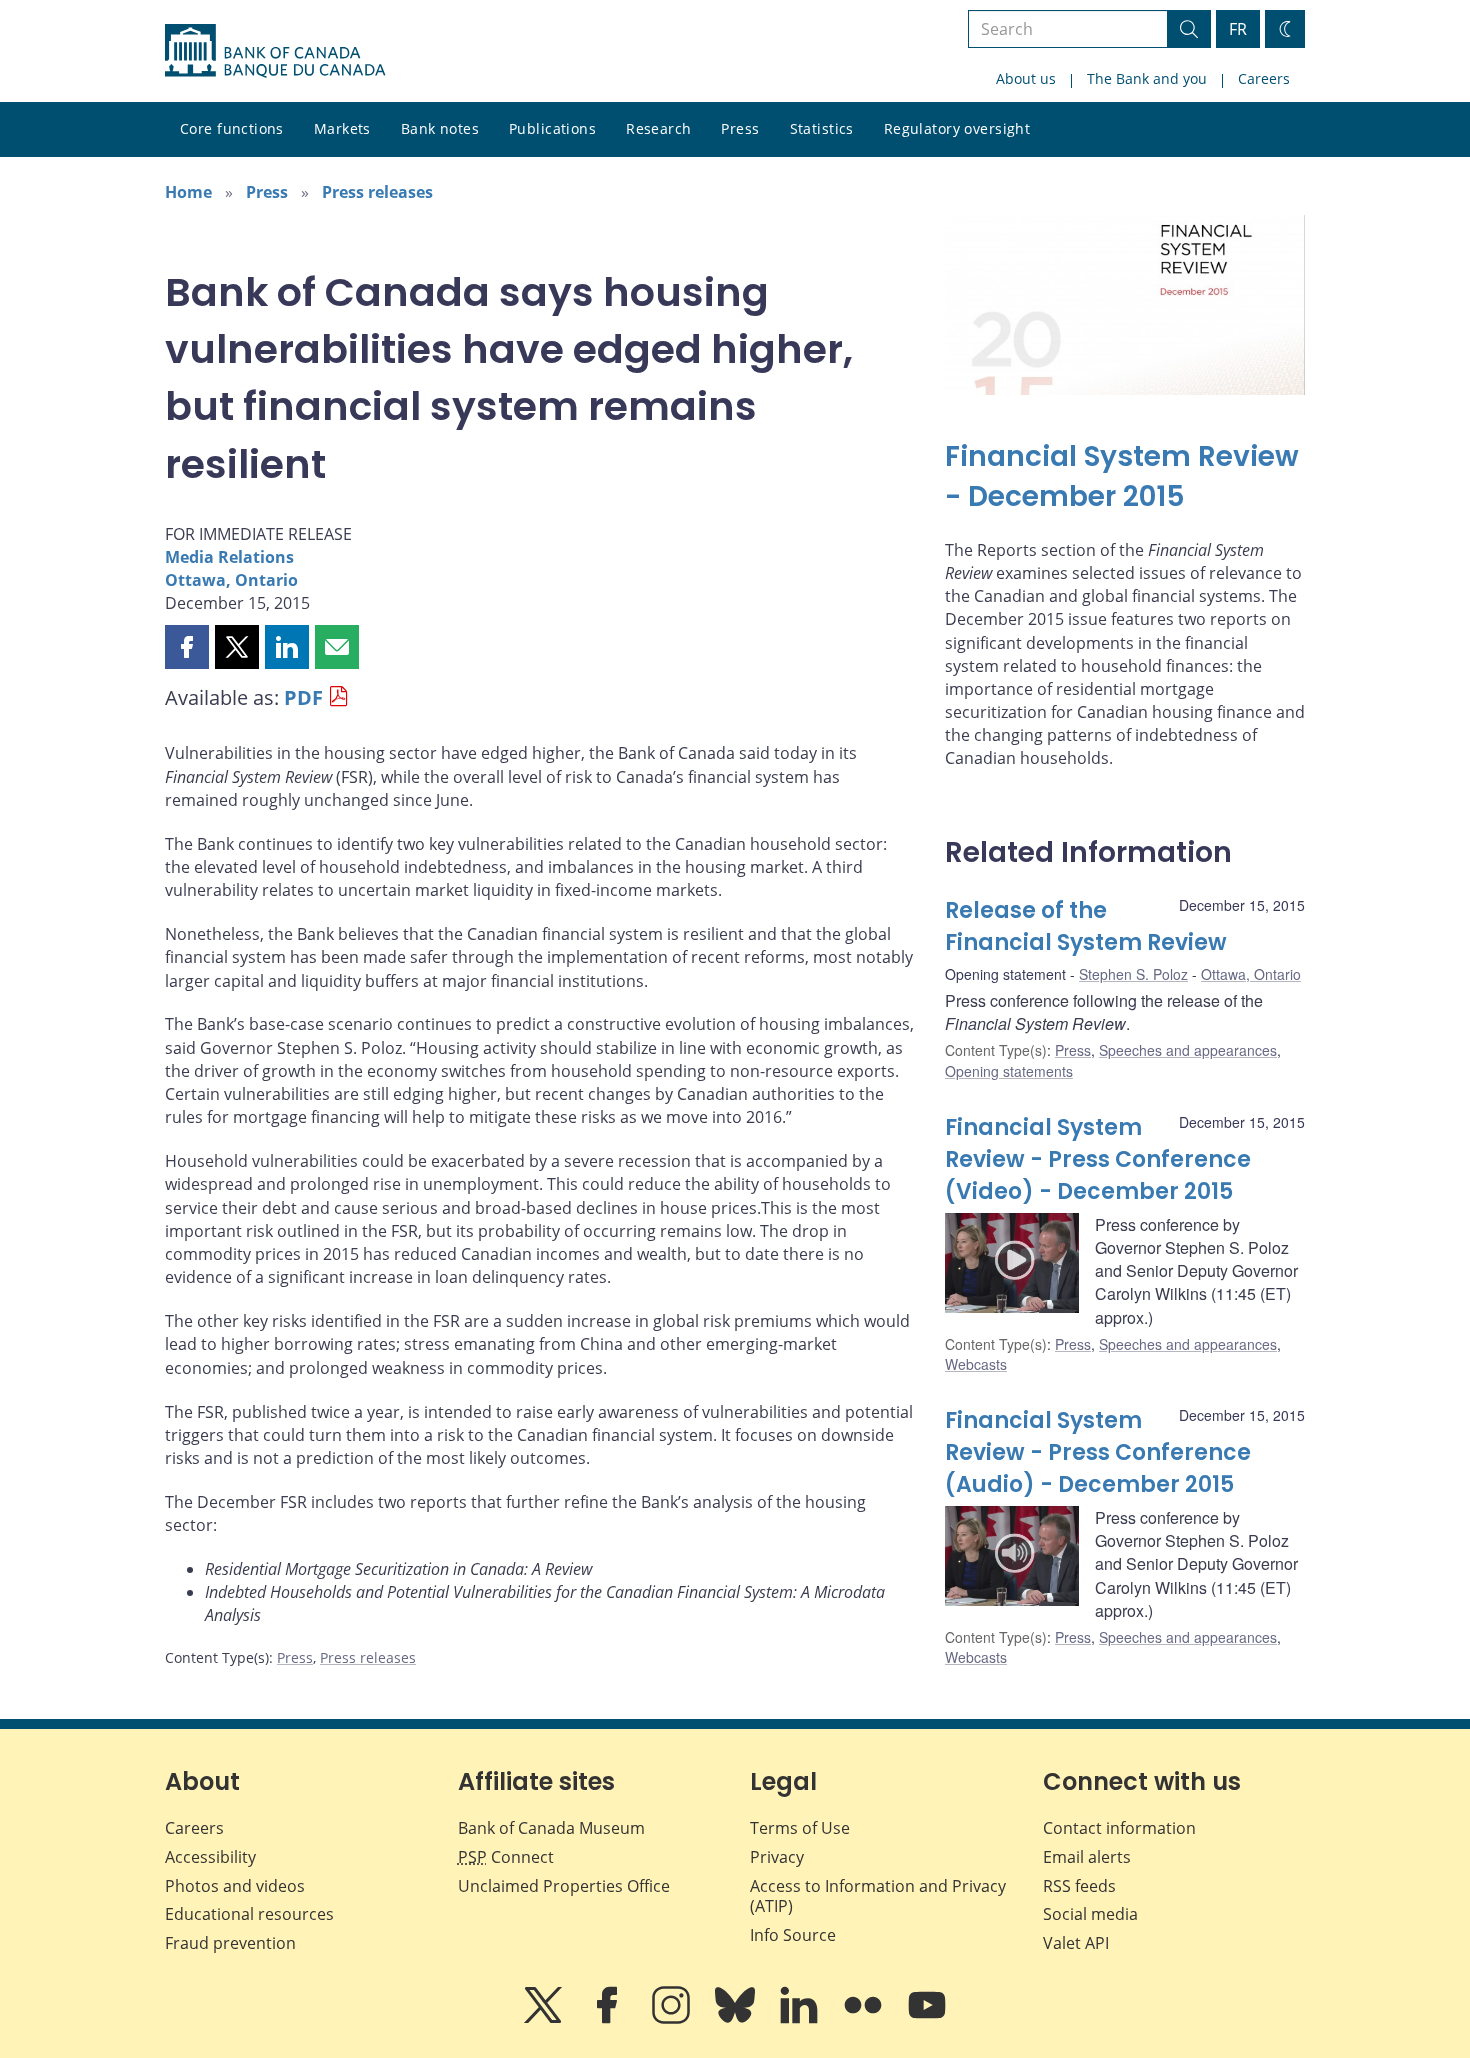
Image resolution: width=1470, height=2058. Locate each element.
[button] (187, 647)
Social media (1090, 1914)
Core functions (232, 128)
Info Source (793, 1935)
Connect (506, 1857)
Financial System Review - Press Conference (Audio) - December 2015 (1098, 1452)
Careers (1264, 78)
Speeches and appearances (1188, 1050)
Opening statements (1009, 1071)
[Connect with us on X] (545, 2019)
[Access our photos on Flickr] (865, 2019)
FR (1238, 29)
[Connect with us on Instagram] (673, 2019)
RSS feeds (1079, 1886)
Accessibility (210, 1857)
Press (740, 128)
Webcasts (976, 1364)
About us (1026, 78)
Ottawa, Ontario (231, 580)
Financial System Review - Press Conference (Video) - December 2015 (1098, 1159)
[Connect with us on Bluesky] (737, 2019)
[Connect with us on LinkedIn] (801, 2019)
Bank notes (440, 128)
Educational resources (249, 1914)
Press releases (377, 192)
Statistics (822, 128)
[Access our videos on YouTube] (927, 2019)
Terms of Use (800, 1828)
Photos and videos (235, 1886)
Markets (342, 128)
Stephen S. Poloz (1133, 974)
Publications (552, 128)
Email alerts (1087, 1857)
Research (658, 128)
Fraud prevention (230, 1943)
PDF (303, 697)
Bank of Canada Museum (551, 1828)
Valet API (1076, 1943)
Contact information (1119, 1828)
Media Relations (229, 557)
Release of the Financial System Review (1086, 926)
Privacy (777, 1857)
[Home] (275, 51)
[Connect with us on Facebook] (609, 2019)
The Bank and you (1147, 78)
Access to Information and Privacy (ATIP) (878, 1896)
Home (188, 192)
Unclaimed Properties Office (564, 1886)
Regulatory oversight (957, 128)
